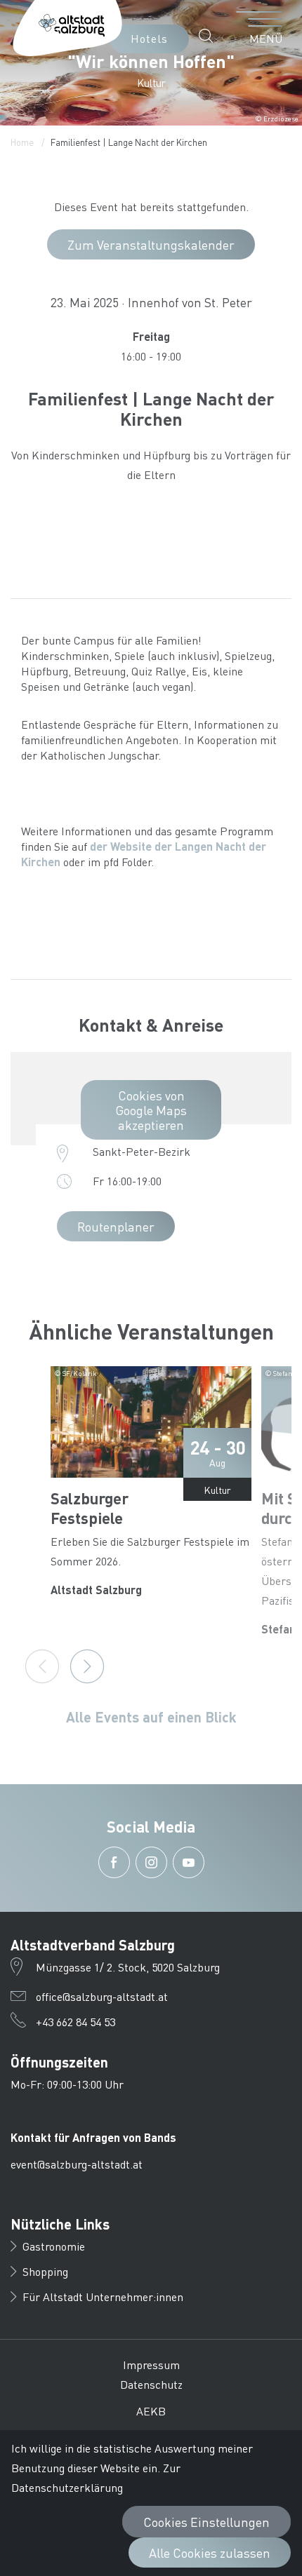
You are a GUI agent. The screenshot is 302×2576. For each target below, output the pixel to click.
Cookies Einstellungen (206, 2522)
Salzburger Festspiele (90, 1508)
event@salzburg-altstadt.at (77, 2164)
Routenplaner (116, 1226)
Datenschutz (151, 2384)
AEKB (151, 2411)
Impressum (151, 2365)
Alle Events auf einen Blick (151, 1717)
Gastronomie (54, 2246)
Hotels (149, 38)
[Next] (87, 1666)
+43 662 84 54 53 (75, 2022)
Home (22, 142)
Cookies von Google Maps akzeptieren (151, 1110)
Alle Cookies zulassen (210, 2553)
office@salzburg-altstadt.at (102, 1996)
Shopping (45, 2271)
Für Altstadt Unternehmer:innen (103, 2297)
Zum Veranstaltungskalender (151, 244)
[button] (210, 36)
